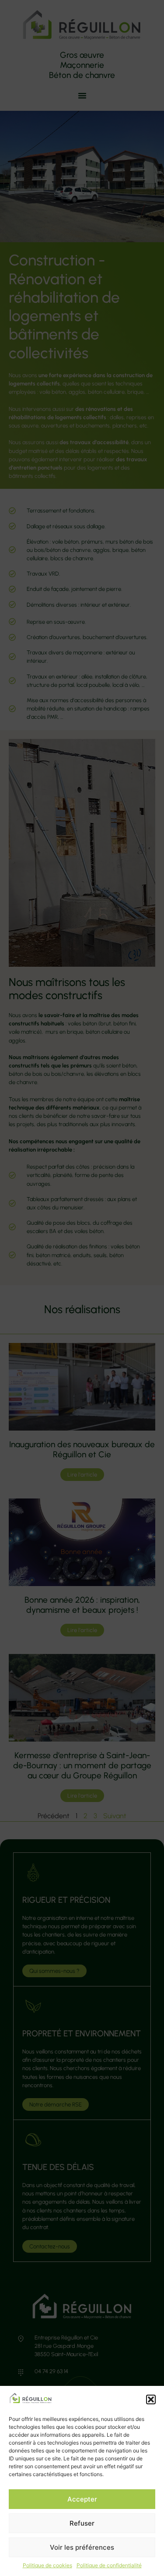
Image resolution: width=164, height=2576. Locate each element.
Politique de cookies (47, 2565)
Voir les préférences (82, 2547)
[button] (151, 2399)
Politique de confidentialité (109, 2565)
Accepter (82, 2499)
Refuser (82, 2523)
